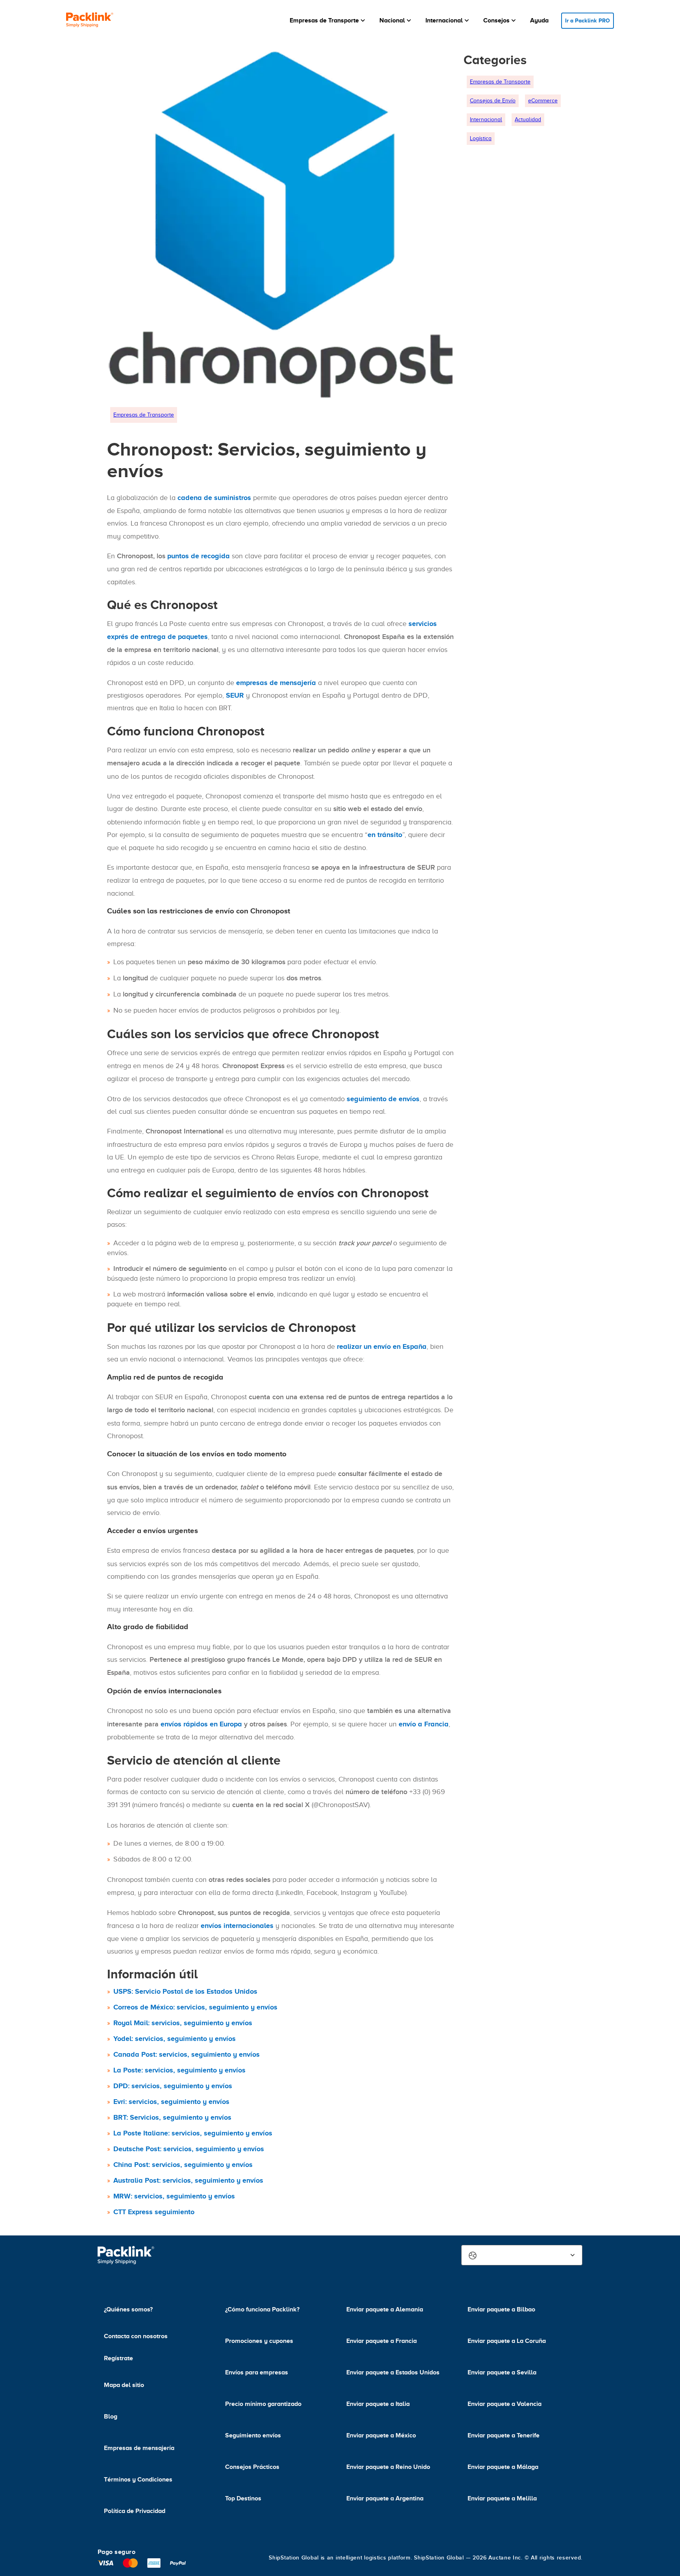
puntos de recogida (199, 556)
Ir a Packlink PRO (588, 20)
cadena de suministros (214, 498)
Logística (481, 138)
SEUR (235, 695)
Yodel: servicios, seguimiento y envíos (175, 2039)
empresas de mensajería (276, 683)
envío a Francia (424, 1724)
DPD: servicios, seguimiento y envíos (173, 2086)
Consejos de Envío (493, 101)
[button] (328, 20)
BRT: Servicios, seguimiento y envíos (172, 2117)
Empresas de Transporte (144, 415)
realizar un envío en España (382, 1346)
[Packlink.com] (90, 21)
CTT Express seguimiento (154, 2212)
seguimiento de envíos (383, 1099)
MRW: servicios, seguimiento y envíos (174, 2196)
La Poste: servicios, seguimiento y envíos (179, 2070)
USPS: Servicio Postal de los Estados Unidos (185, 1991)
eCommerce (543, 101)
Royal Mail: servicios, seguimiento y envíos (183, 2023)
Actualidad (528, 119)
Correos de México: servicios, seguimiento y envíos (195, 2007)
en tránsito (385, 835)
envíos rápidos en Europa (201, 1724)
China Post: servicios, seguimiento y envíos (183, 2165)
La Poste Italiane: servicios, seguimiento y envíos (193, 2133)
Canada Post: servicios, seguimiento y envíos (187, 2054)
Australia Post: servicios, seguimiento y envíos (188, 2180)
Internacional (486, 119)
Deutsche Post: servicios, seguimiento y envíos (189, 2149)
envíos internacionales (237, 1926)
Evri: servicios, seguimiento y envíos (171, 2102)
